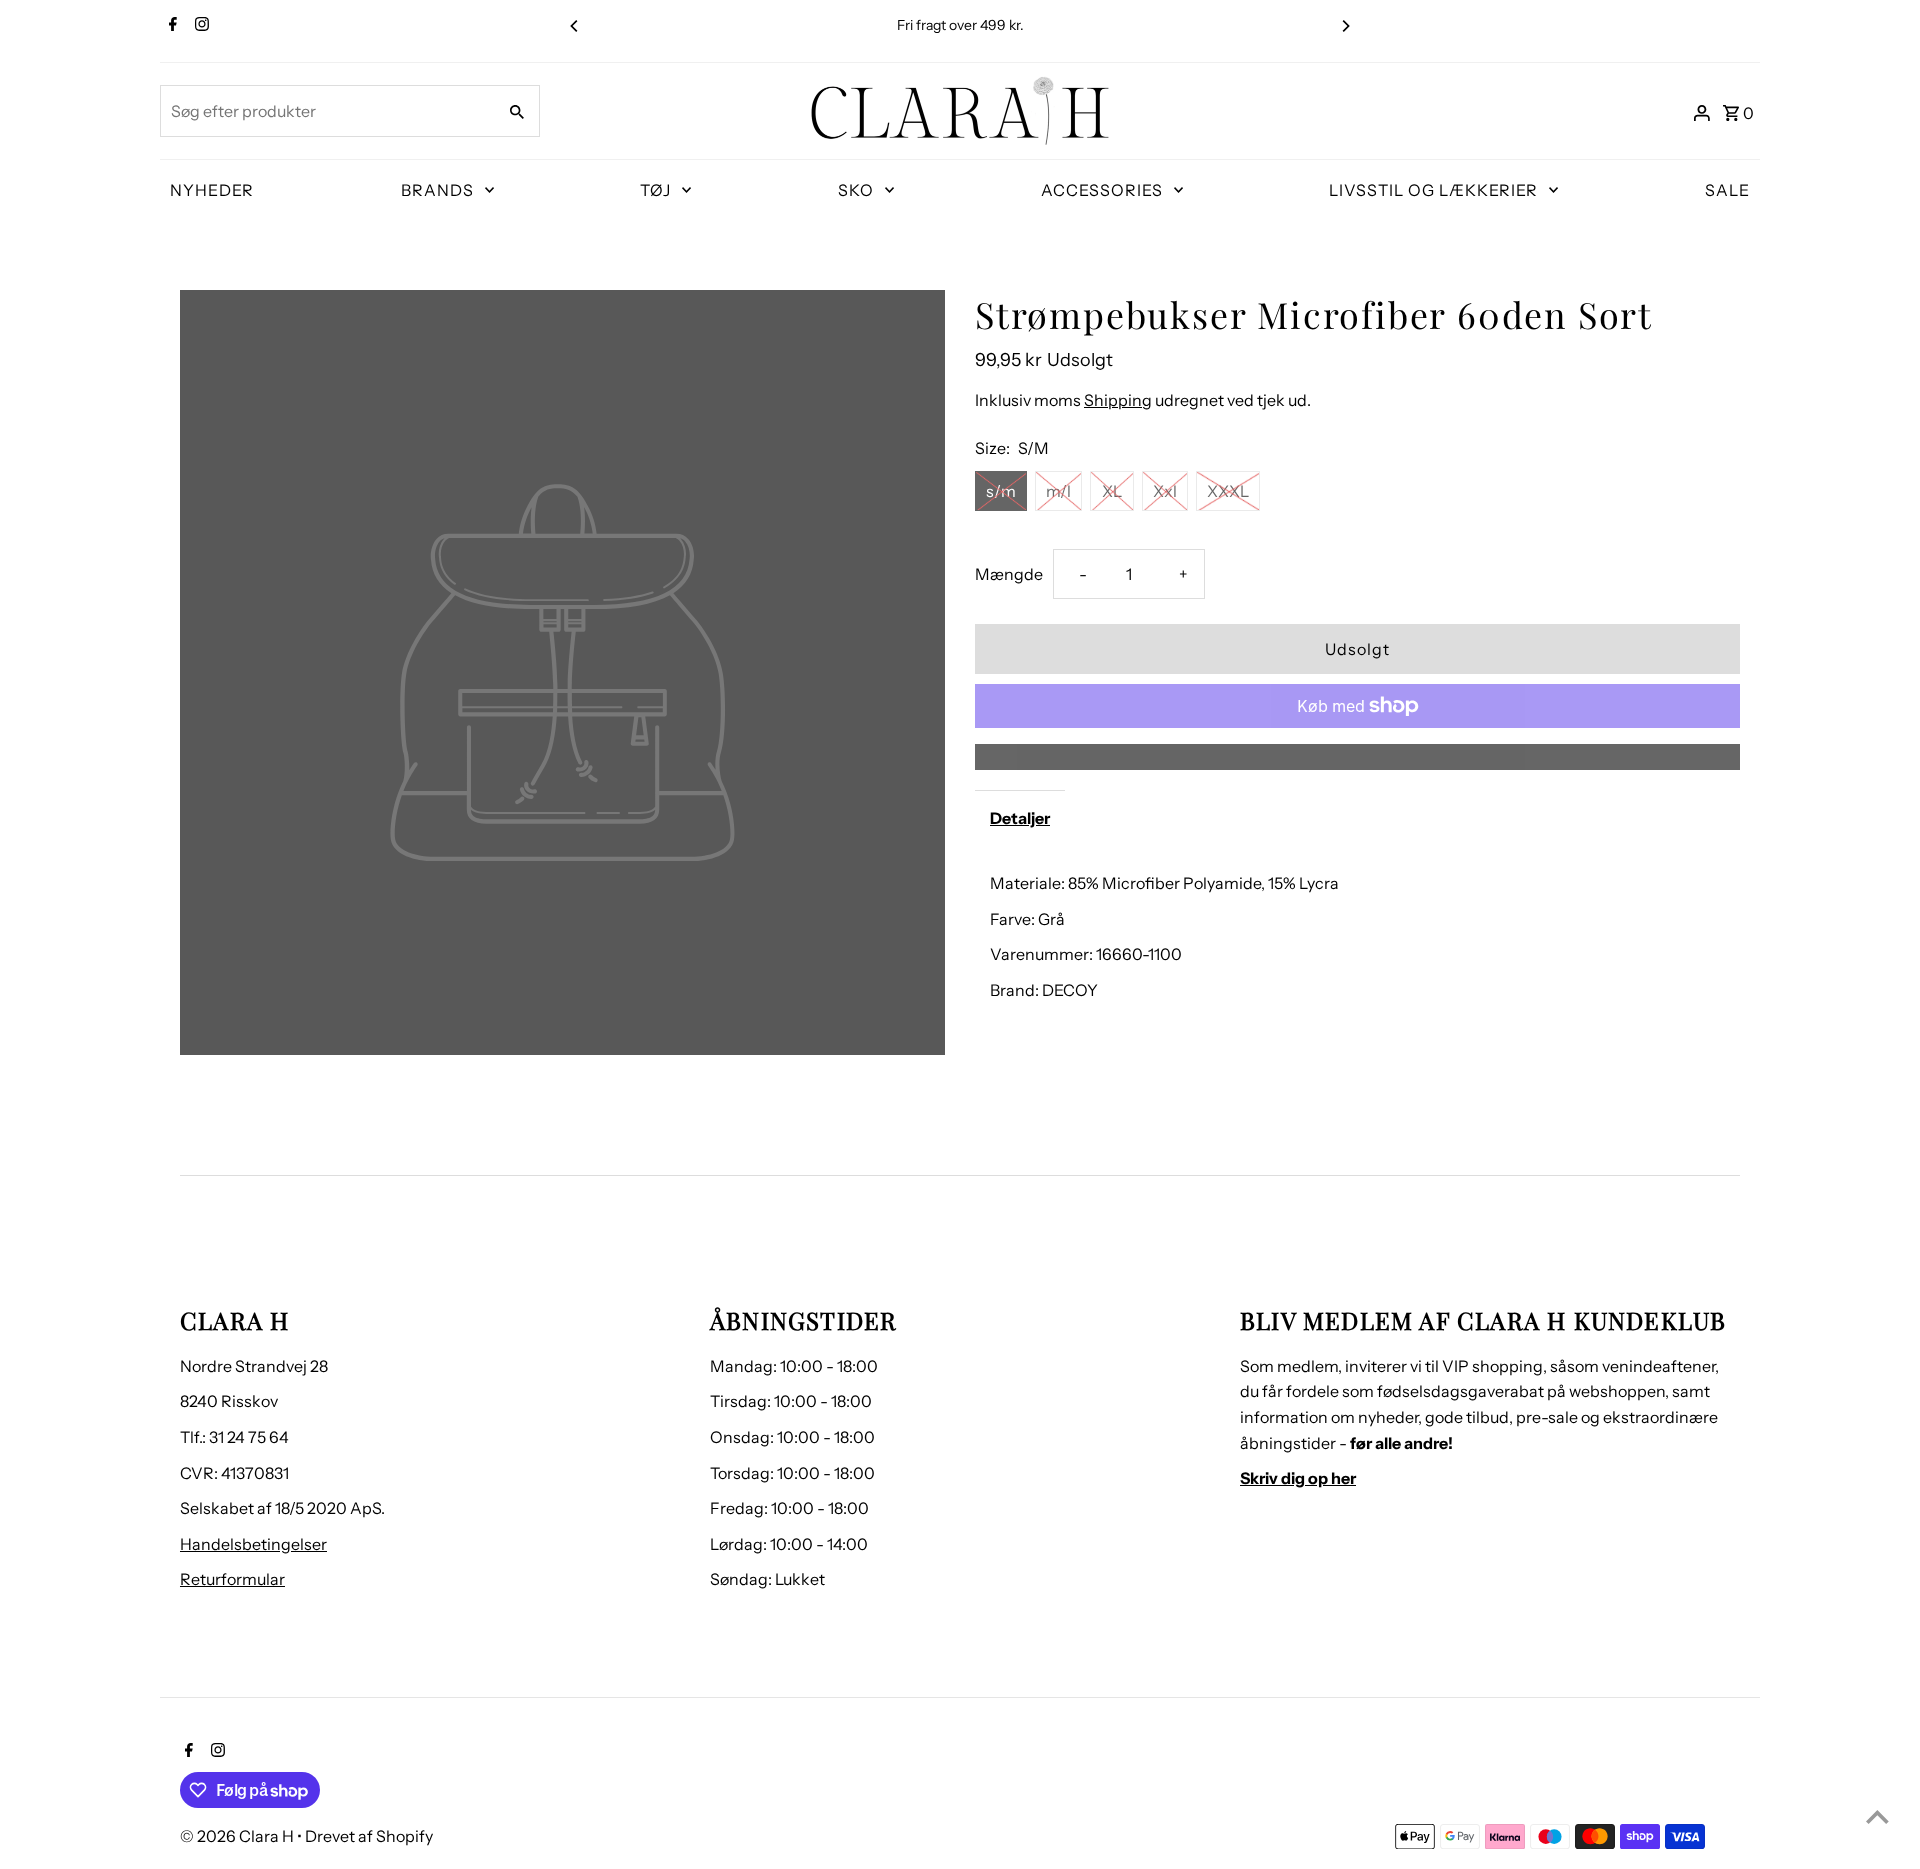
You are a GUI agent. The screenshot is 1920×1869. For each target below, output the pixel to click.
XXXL (1228, 491)
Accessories (1102, 190)
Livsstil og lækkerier (1433, 190)
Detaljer (1020, 818)
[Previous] (575, 26)
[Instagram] (199, 26)
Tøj (655, 190)
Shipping (1118, 400)
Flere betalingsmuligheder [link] (1357, 756)
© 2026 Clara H (238, 1836)
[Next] (1345, 26)
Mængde (1009, 574)
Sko (856, 190)
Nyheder (212, 190)
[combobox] (326, 111)
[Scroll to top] (1877, 1816)
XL (1112, 491)
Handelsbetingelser (253, 1544)
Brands (437, 190)
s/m (1001, 491)
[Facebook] (170, 26)
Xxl (1165, 491)
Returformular (232, 1579)
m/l (1058, 491)
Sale (1727, 190)
